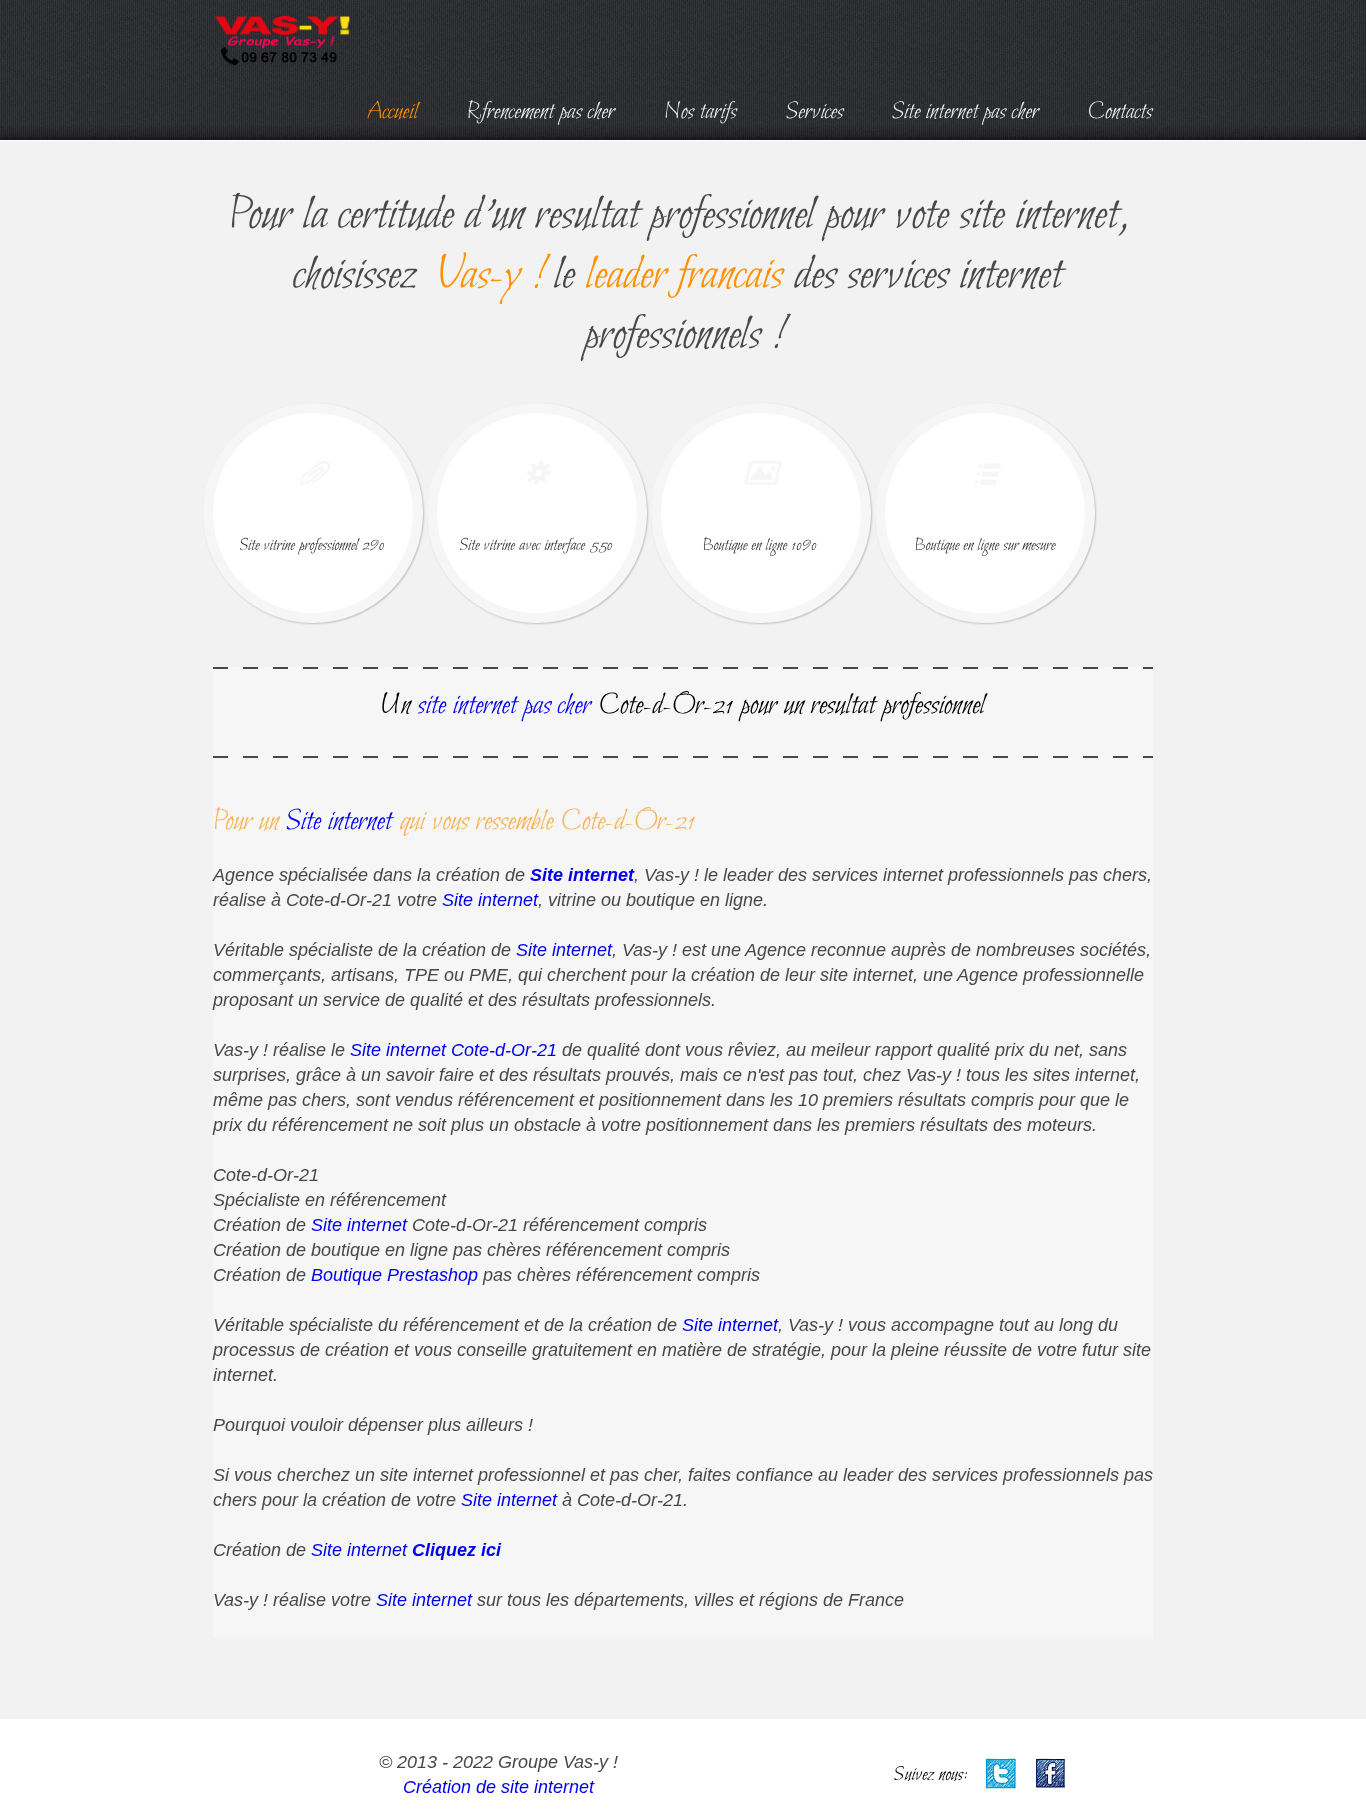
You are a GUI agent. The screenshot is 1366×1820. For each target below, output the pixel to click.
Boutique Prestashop (394, 1275)
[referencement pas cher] (541, 108)
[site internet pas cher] (966, 108)
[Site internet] (339, 817)
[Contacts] (1120, 108)
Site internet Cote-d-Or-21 (453, 1050)
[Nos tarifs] (701, 108)
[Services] (815, 108)
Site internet (582, 875)
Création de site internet (498, 1787)
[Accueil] (393, 108)
